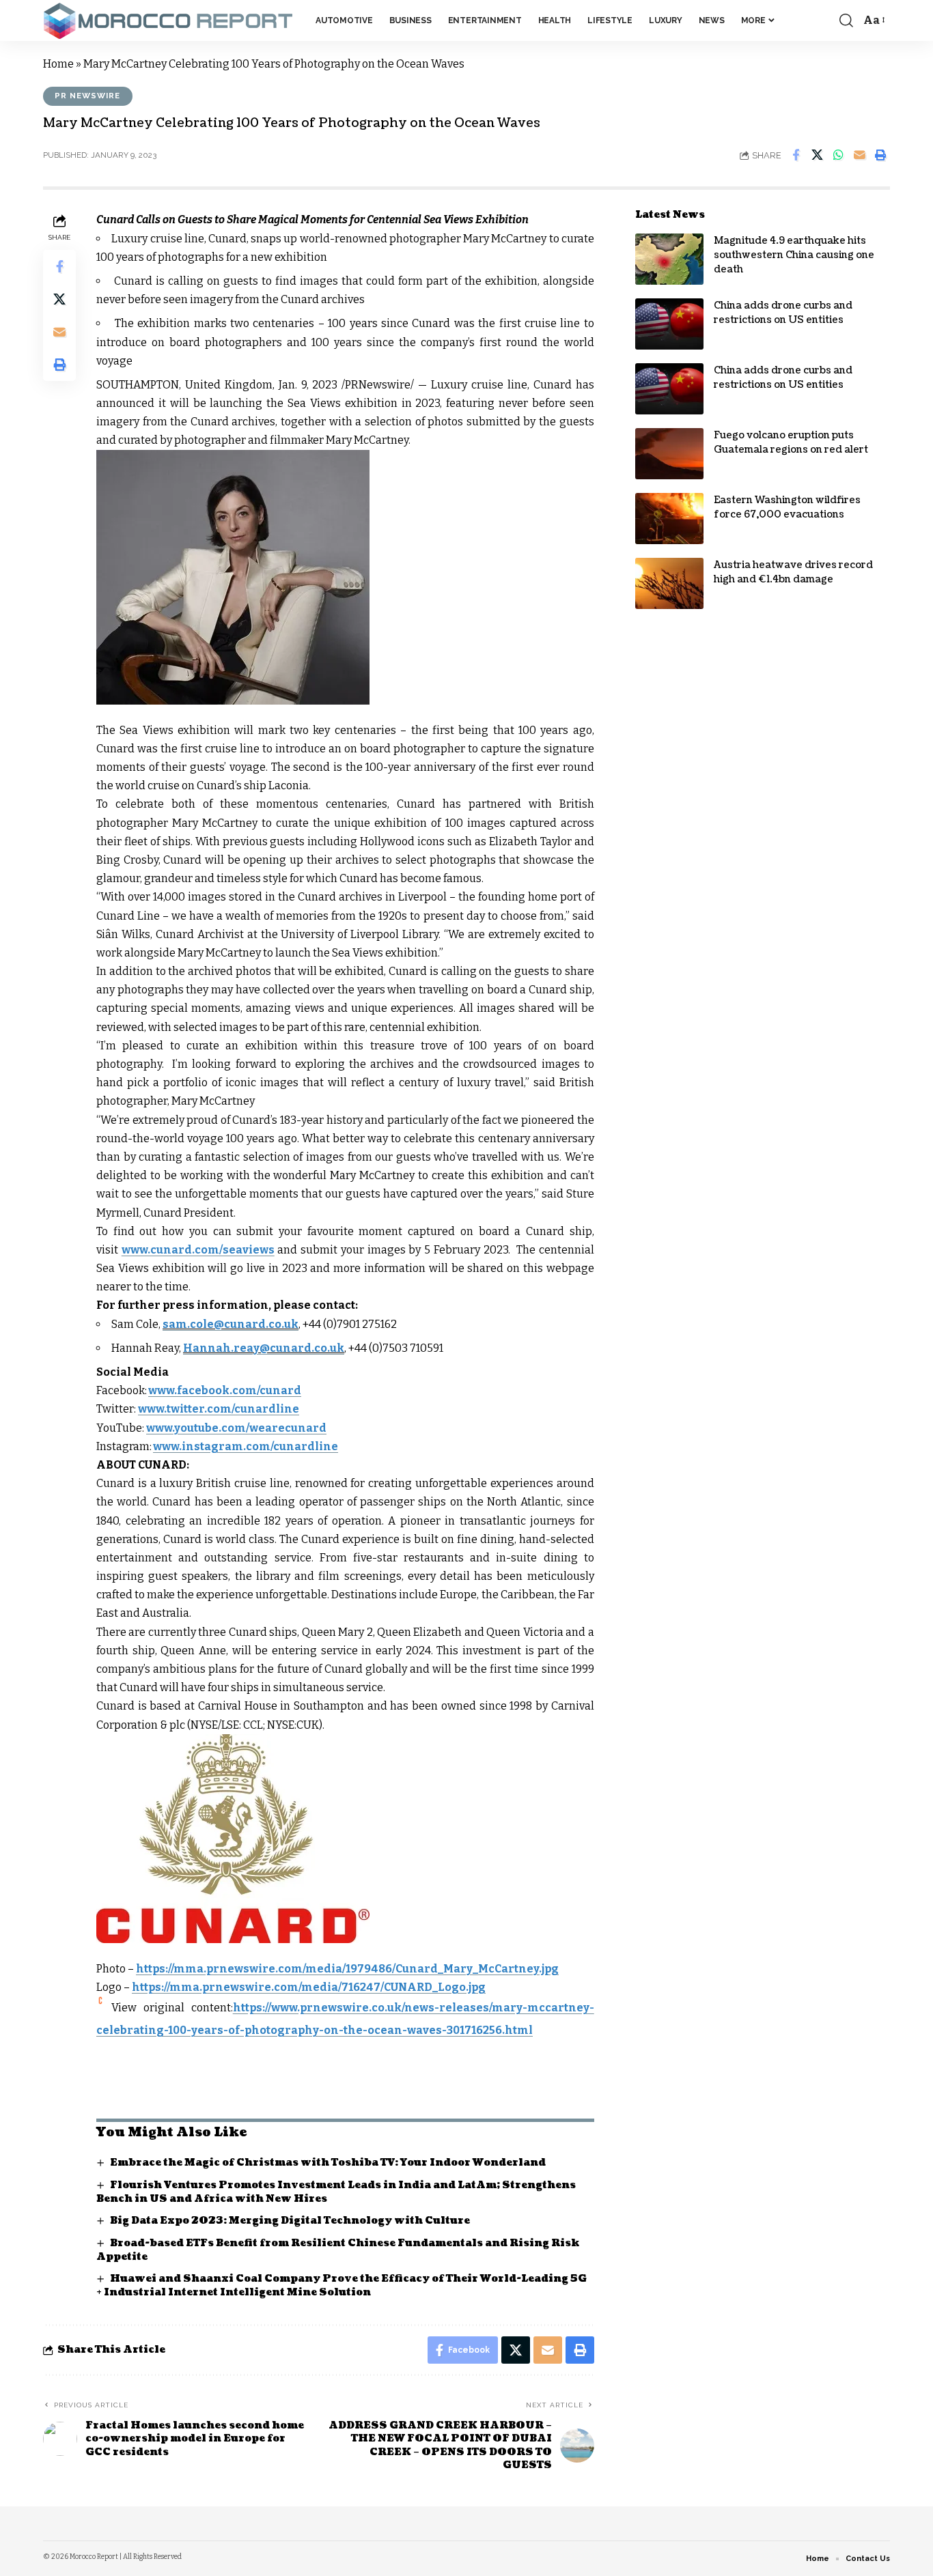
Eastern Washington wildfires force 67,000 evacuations (787, 507)
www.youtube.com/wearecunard (236, 1428)
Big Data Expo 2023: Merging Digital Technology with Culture (290, 2221)
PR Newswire (87, 96)
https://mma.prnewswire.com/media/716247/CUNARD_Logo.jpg (309, 1987)
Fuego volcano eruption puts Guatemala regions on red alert (791, 442)
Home (58, 64)
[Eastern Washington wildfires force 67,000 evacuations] (669, 519)
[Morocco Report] (168, 21)
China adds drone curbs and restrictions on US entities (783, 313)
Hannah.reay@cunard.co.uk (264, 1348)
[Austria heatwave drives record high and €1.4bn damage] (669, 583)
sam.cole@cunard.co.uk (231, 1324)
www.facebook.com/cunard (225, 1390)
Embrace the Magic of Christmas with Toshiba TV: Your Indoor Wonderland (328, 2163)
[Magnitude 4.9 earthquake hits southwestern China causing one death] (669, 259)
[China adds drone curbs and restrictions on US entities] (669, 324)
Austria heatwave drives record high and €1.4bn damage (793, 572)
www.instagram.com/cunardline (246, 1446)
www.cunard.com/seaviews (198, 1250)
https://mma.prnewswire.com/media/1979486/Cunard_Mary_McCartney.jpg (347, 1969)
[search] (846, 20)
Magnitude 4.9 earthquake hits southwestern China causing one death (794, 255)
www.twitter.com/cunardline (219, 1409)
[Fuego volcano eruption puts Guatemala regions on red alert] (669, 454)
